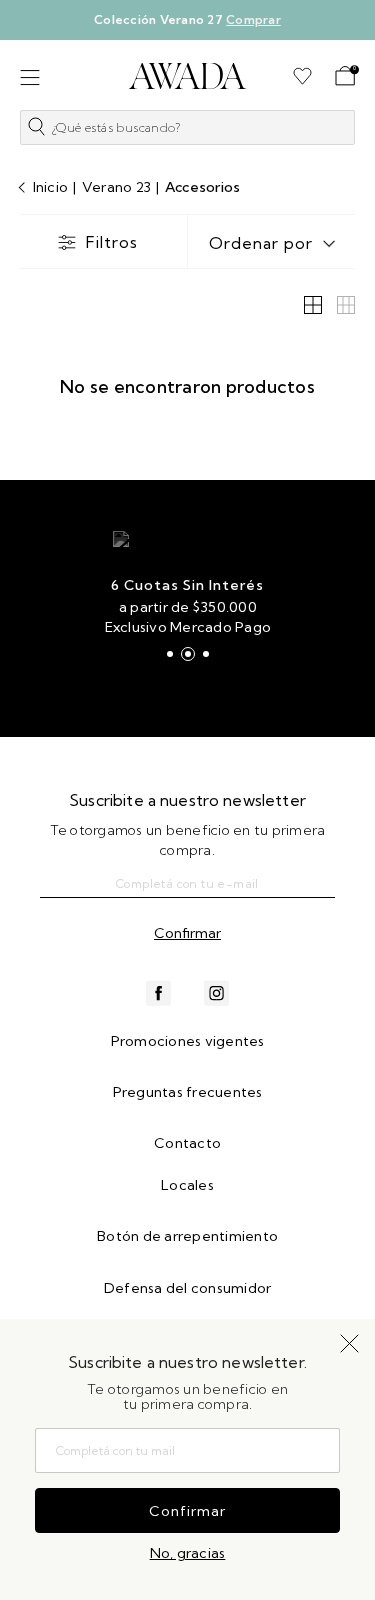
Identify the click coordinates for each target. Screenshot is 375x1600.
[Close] (346, 27)
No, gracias (188, 1553)
